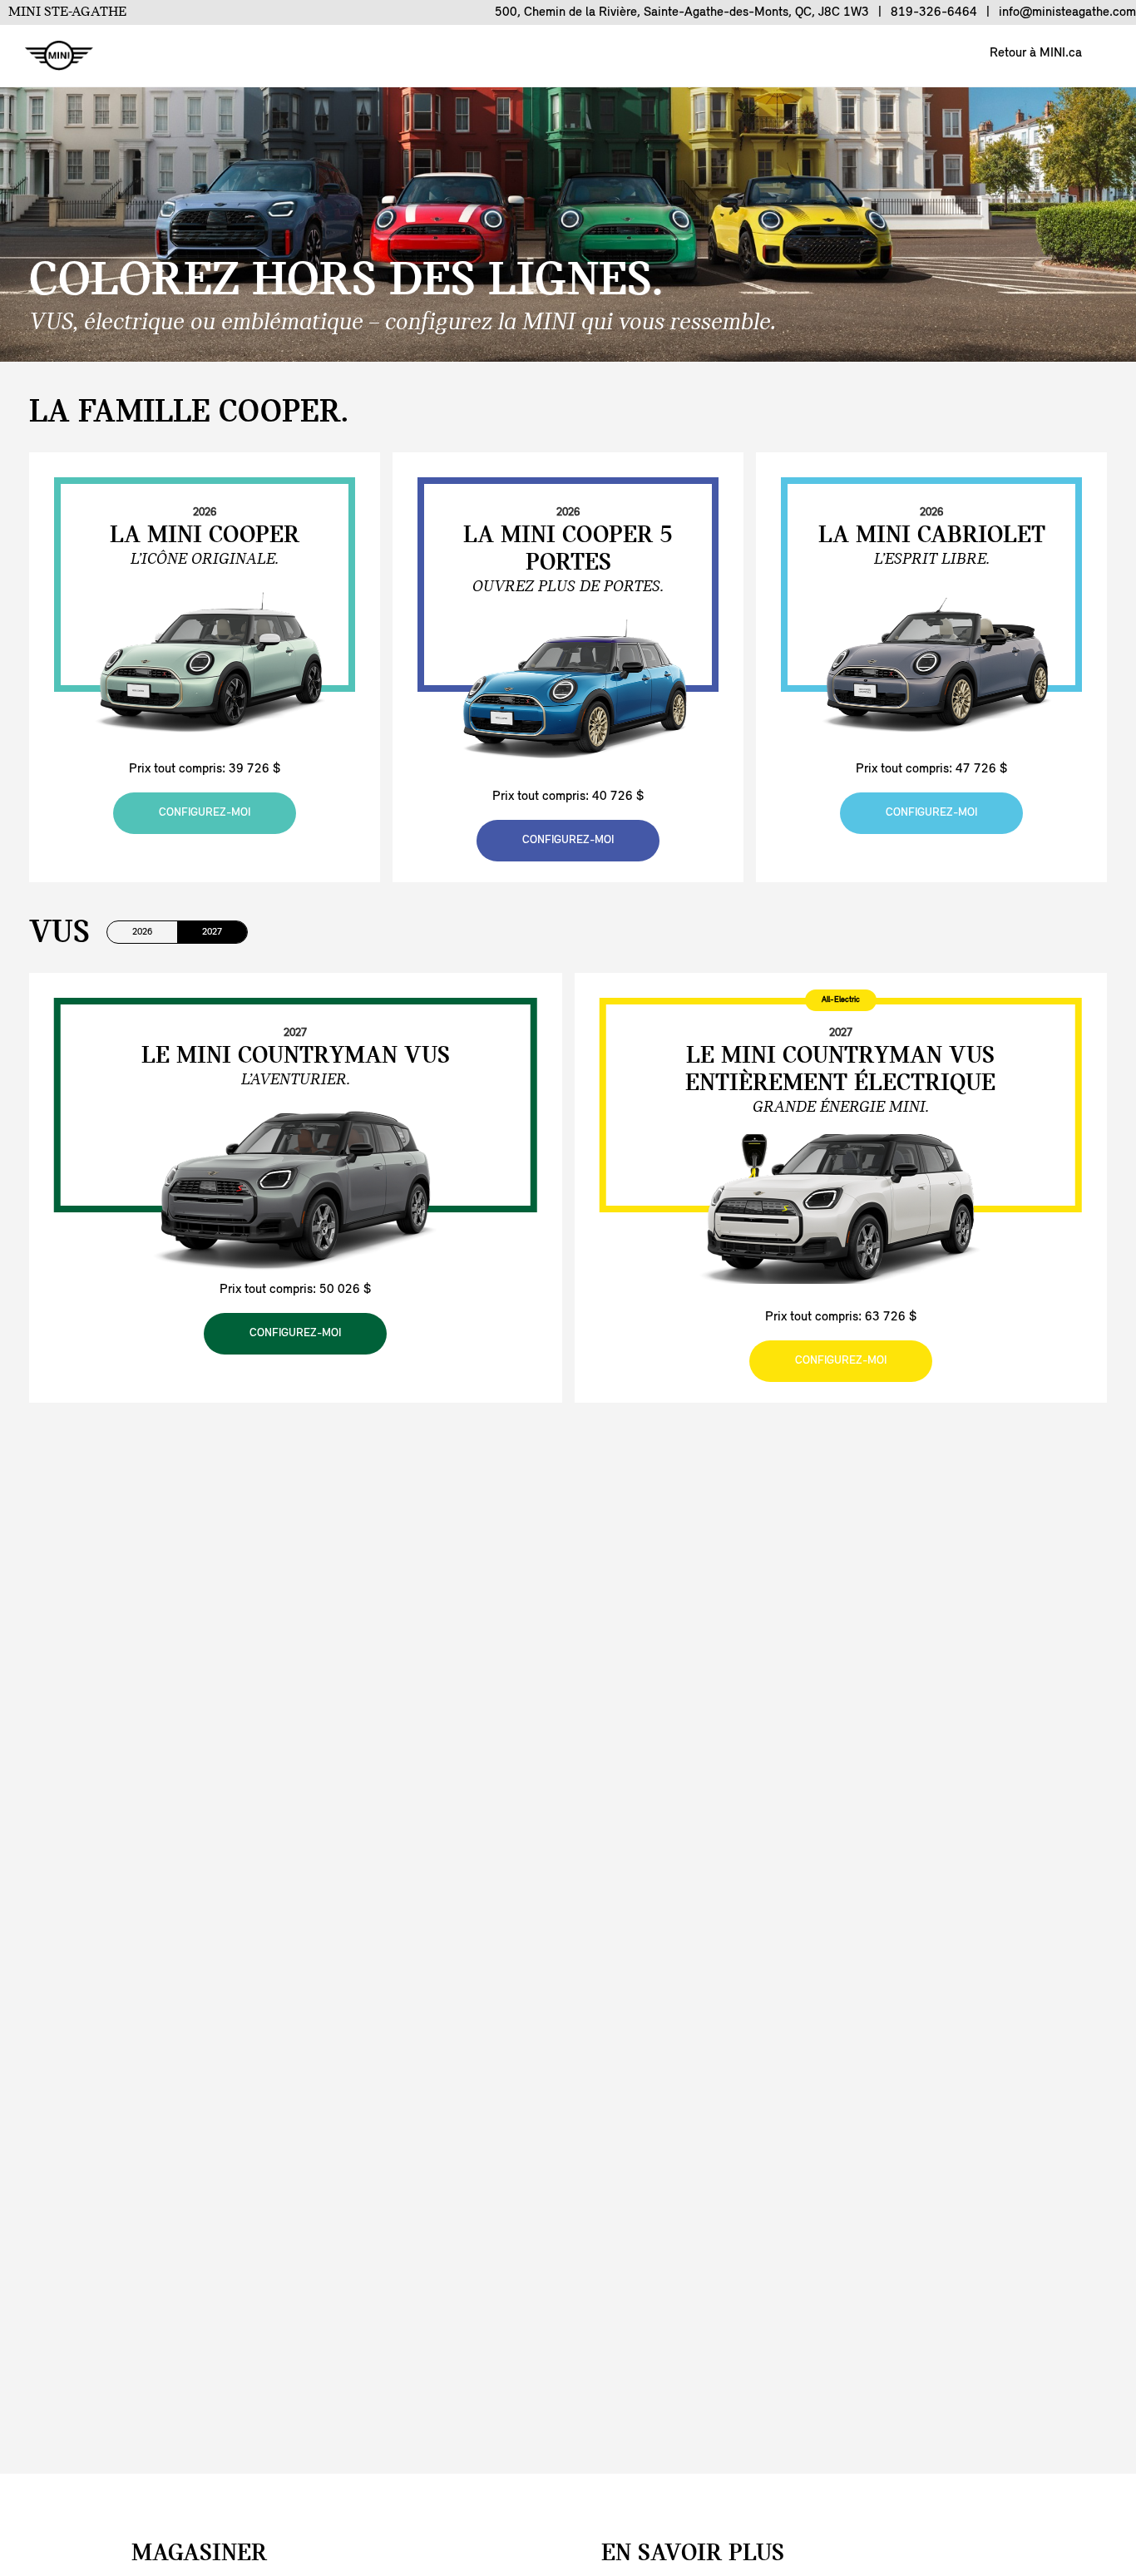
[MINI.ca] (51, 56)
